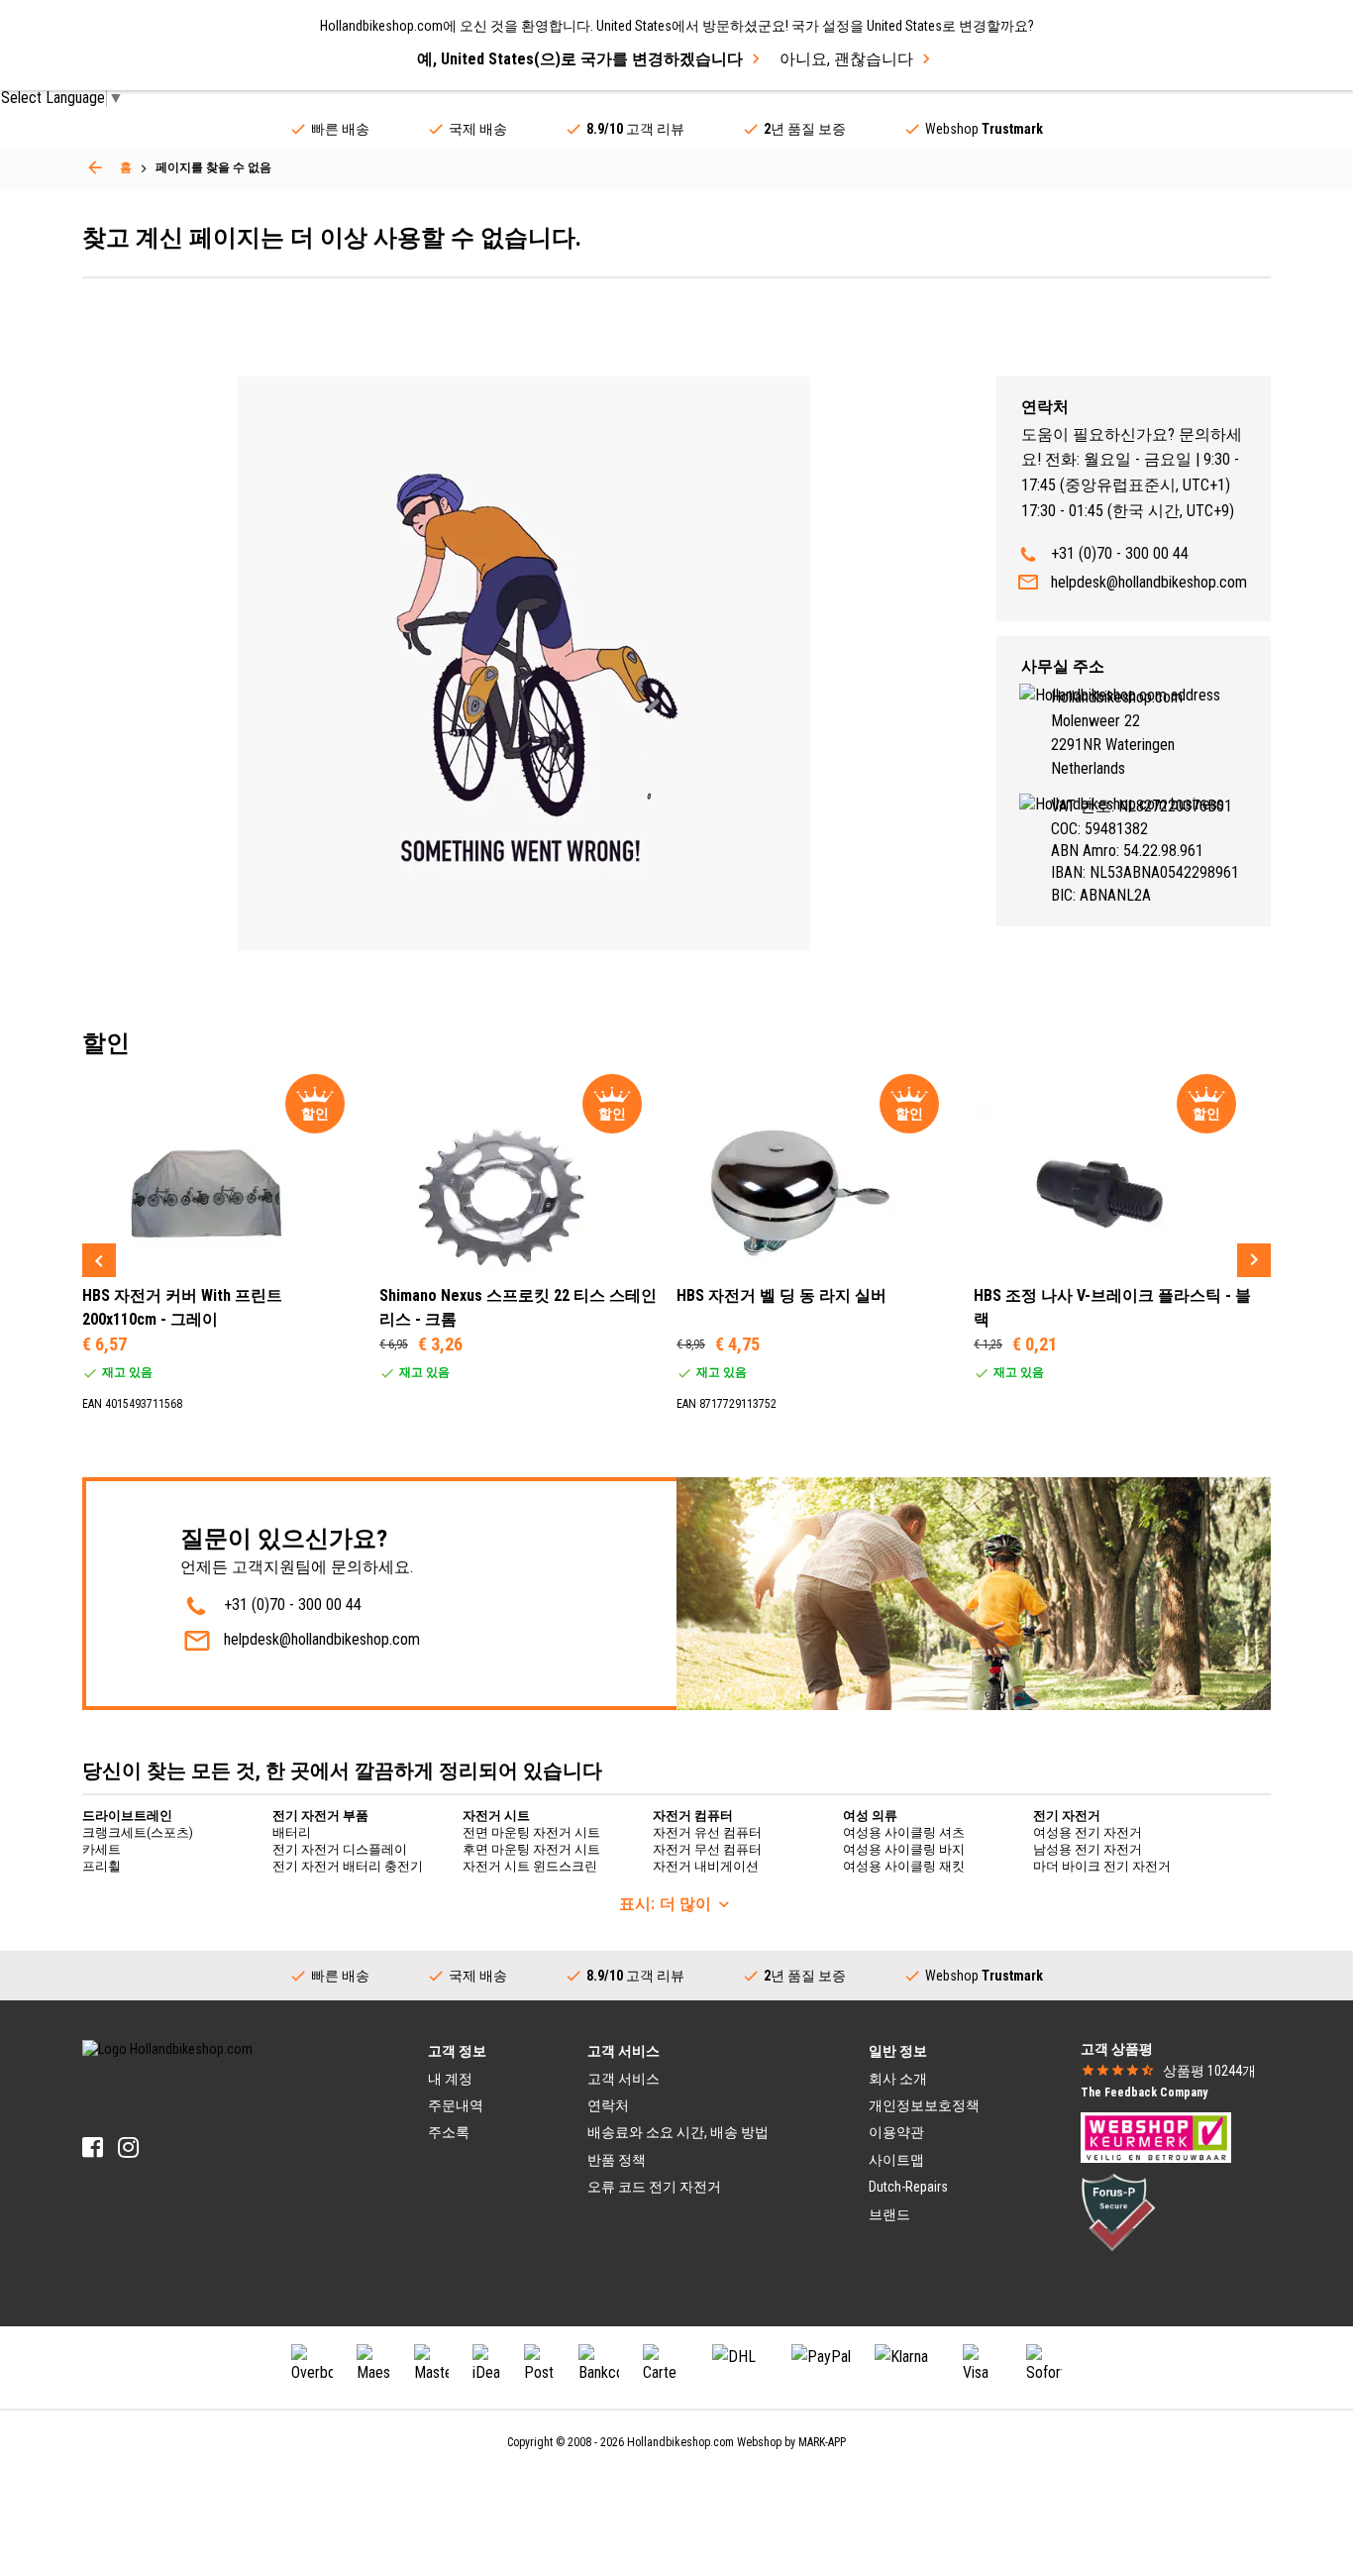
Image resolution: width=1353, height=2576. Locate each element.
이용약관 (896, 2132)
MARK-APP (822, 2442)
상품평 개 (1209, 2071)
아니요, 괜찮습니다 (846, 59)
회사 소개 (898, 2079)
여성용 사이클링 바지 (904, 1849)
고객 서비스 (624, 2079)
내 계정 (450, 2079)
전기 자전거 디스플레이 (340, 1849)
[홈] (95, 167)
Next (1254, 1260)
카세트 (102, 1849)
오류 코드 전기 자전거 (654, 2187)
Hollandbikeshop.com (680, 2442)
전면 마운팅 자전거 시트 (531, 1832)
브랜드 (889, 2214)
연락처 (608, 2105)
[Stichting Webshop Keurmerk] (1156, 2136)
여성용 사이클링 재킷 (904, 1866)
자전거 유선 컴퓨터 (707, 1832)
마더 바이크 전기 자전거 (1102, 1866)
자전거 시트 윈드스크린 (530, 1866)
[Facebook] (93, 2147)
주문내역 (456, 2105)
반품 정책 (617, 2160)
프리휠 (102, 1866)
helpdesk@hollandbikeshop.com (1149, 582)
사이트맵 (896, 2160)
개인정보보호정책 (924, 2105)
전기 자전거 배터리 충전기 (348, 1866)
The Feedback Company (1144, 2093)
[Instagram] (128, 2147)
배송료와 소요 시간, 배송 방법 (678, 2132)
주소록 (449, 2132)
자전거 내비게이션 (706, 1866)
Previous (99, 1260)
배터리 (292, 1832)
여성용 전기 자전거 (1088, 1832)
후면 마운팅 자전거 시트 (531, 1849)
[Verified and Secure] (1118, 2210)
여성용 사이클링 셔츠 (904, 1832)
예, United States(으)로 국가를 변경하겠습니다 (580, 59)
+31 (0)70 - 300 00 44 (1120, 553)
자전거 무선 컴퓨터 (707, 1849)
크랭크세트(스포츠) (138, 1832)
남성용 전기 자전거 (1088, 1849)
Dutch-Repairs (908, 2187)
